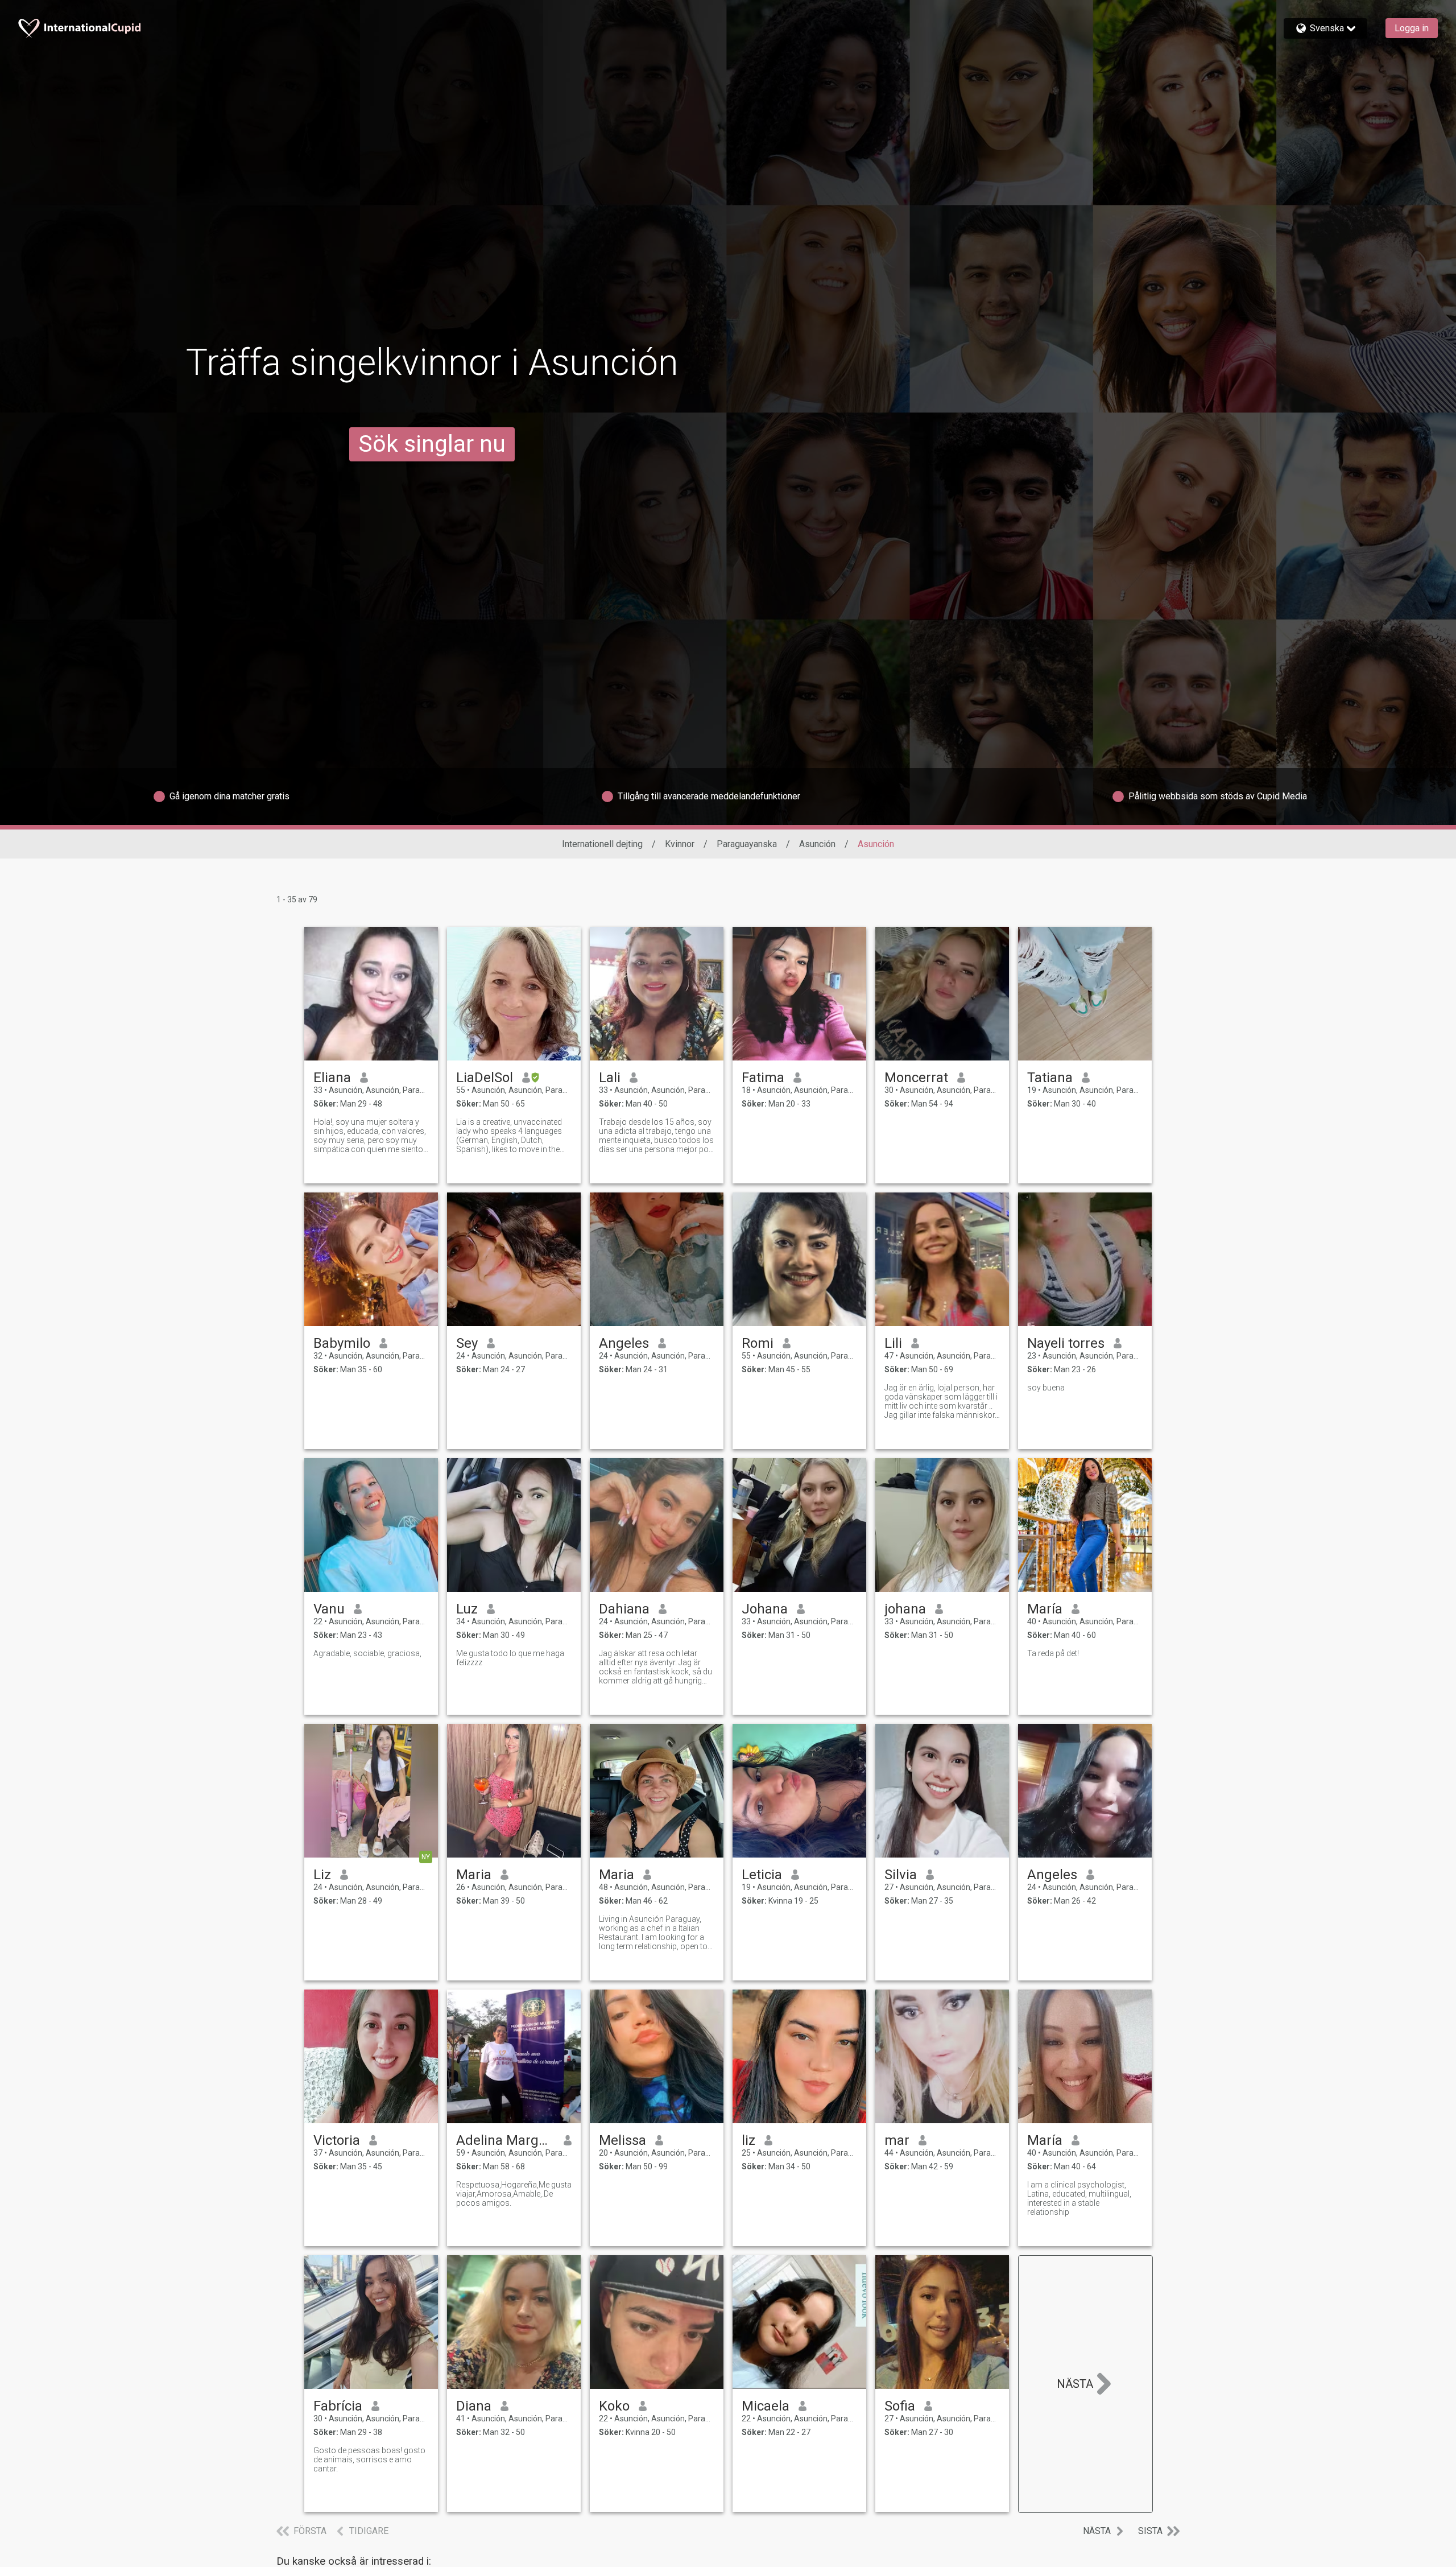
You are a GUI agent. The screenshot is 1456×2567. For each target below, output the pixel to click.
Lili (893, 1343)
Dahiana (624, 1609)
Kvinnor (680, 844)
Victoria (337, 2140)
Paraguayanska (747, 844)
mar (897, 2140)
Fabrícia (338, 2406)
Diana (474, 2406)
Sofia (900, 2406)
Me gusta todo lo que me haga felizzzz (510, 1658)
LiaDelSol (485, 1078)
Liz (322, 1875)
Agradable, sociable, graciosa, (367, 1653)
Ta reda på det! (1053, 1653)
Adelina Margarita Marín (505, 2140)
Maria (474, 1875)
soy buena (1046, 1388)
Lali (610, 1078)
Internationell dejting (602, 844)
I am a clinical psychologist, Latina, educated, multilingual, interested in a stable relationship (1079, 2198)
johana (905, 1609)
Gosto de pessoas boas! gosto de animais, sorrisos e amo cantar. (369, 2459)
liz (748, 2140)
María (1045, 1609)
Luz (467, 1609)
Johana (765, 1609)
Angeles (624, 1343)
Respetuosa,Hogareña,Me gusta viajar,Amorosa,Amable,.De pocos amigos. (514, 2194)
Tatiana (1050, 1078)
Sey (467, 1343)
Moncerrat (916, 1078)
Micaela (766, 2406)
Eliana (332, 1078)
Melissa (622, 2140)
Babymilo (342, 1343)
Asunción (817, 844)
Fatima (763, 1078)
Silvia (901, 1875)
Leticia (762, 1875)
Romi (758, 1343)
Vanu (329, 1609)
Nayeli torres (1066, 1343)
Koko (614, 2406)
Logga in (1412, 28)
